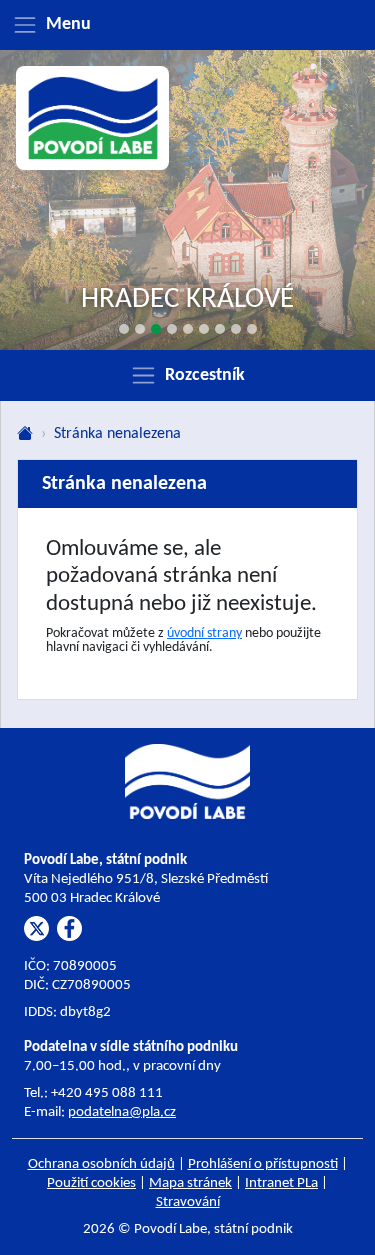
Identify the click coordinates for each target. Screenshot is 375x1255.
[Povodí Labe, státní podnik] (93, 118)
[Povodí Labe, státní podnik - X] (36, 928)
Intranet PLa (281, 1183)
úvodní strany (204, 633)
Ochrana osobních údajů (101, 1164)
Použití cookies (91, 1183)
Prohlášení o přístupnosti (263, 1164)
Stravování (188, 1202)
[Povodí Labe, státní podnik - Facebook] (69, 928)
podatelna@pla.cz (122, 1112)
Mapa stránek (190, 1183)
